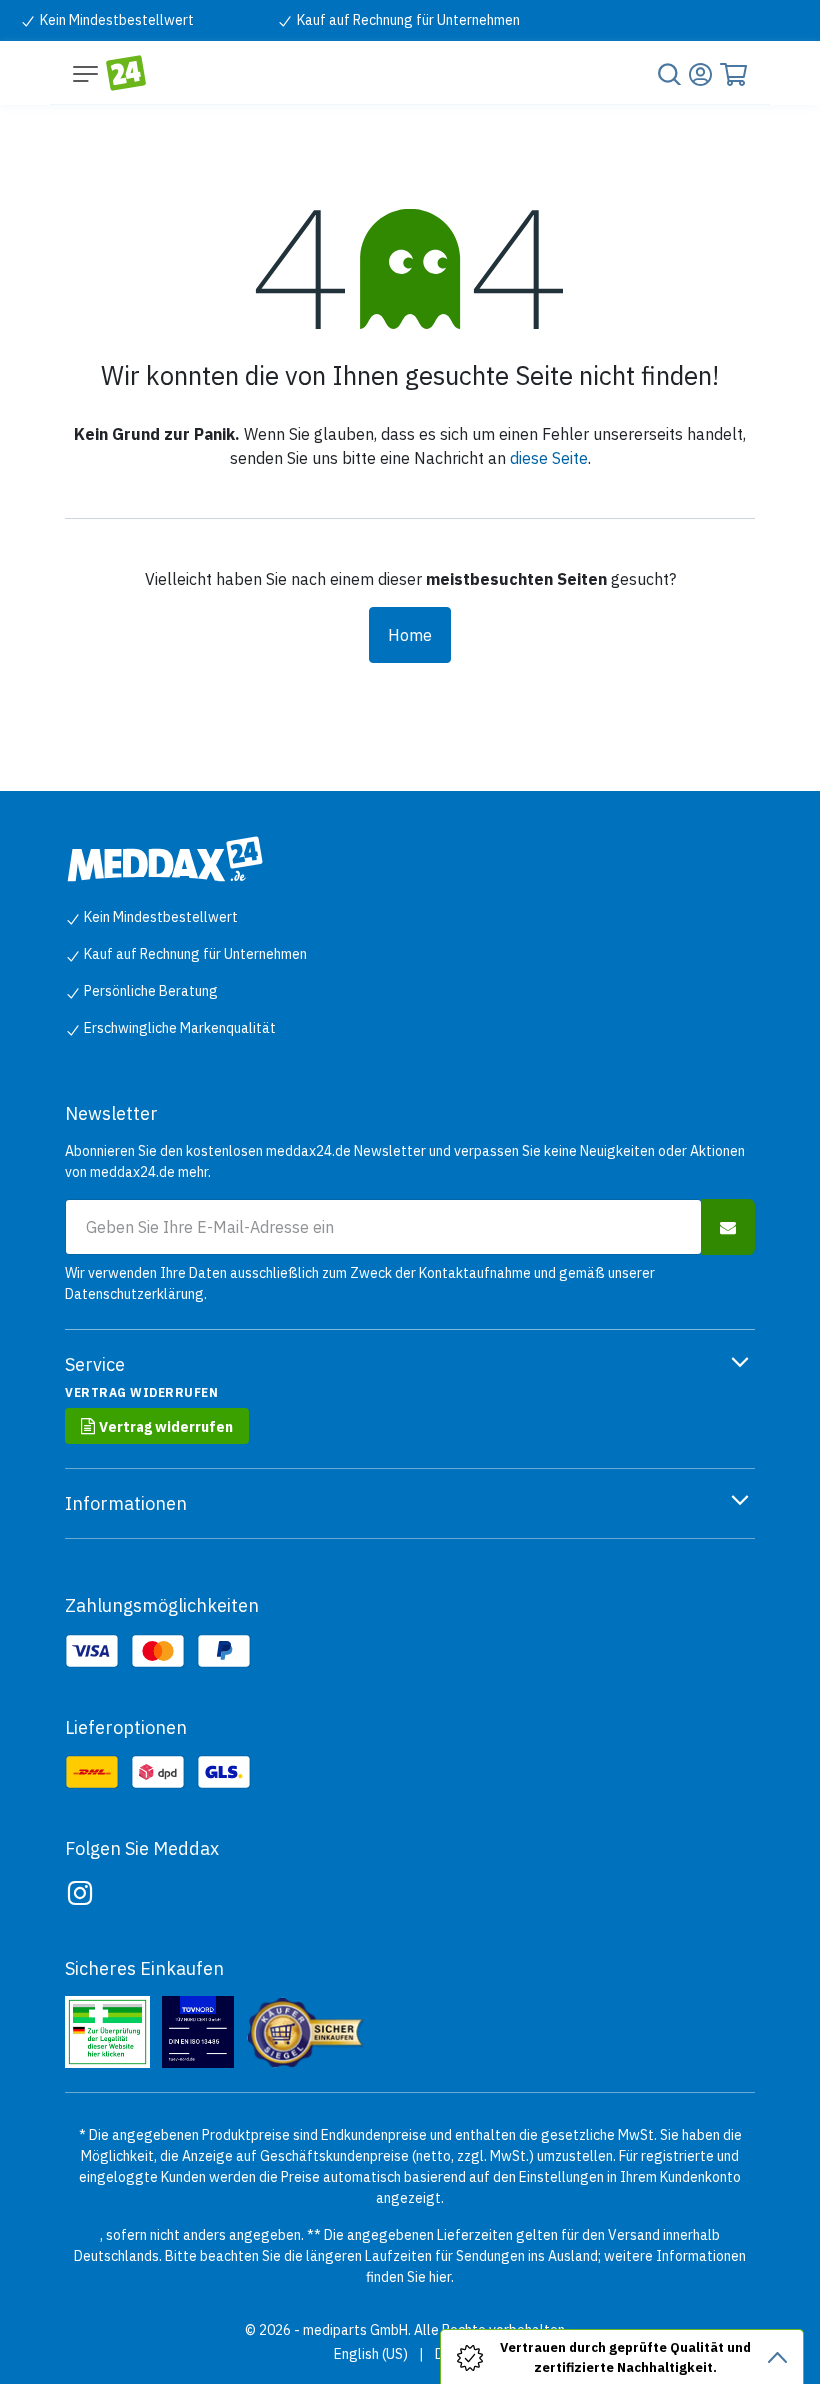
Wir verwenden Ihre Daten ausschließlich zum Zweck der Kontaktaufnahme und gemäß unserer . (360, 1283)
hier (440, 2277)
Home (410, 635)
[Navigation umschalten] (85, 73)
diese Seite (549, 458)
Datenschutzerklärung (134, 1294)
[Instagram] (80, 1893)
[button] (728, 1227)
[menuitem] (371, 2354)
